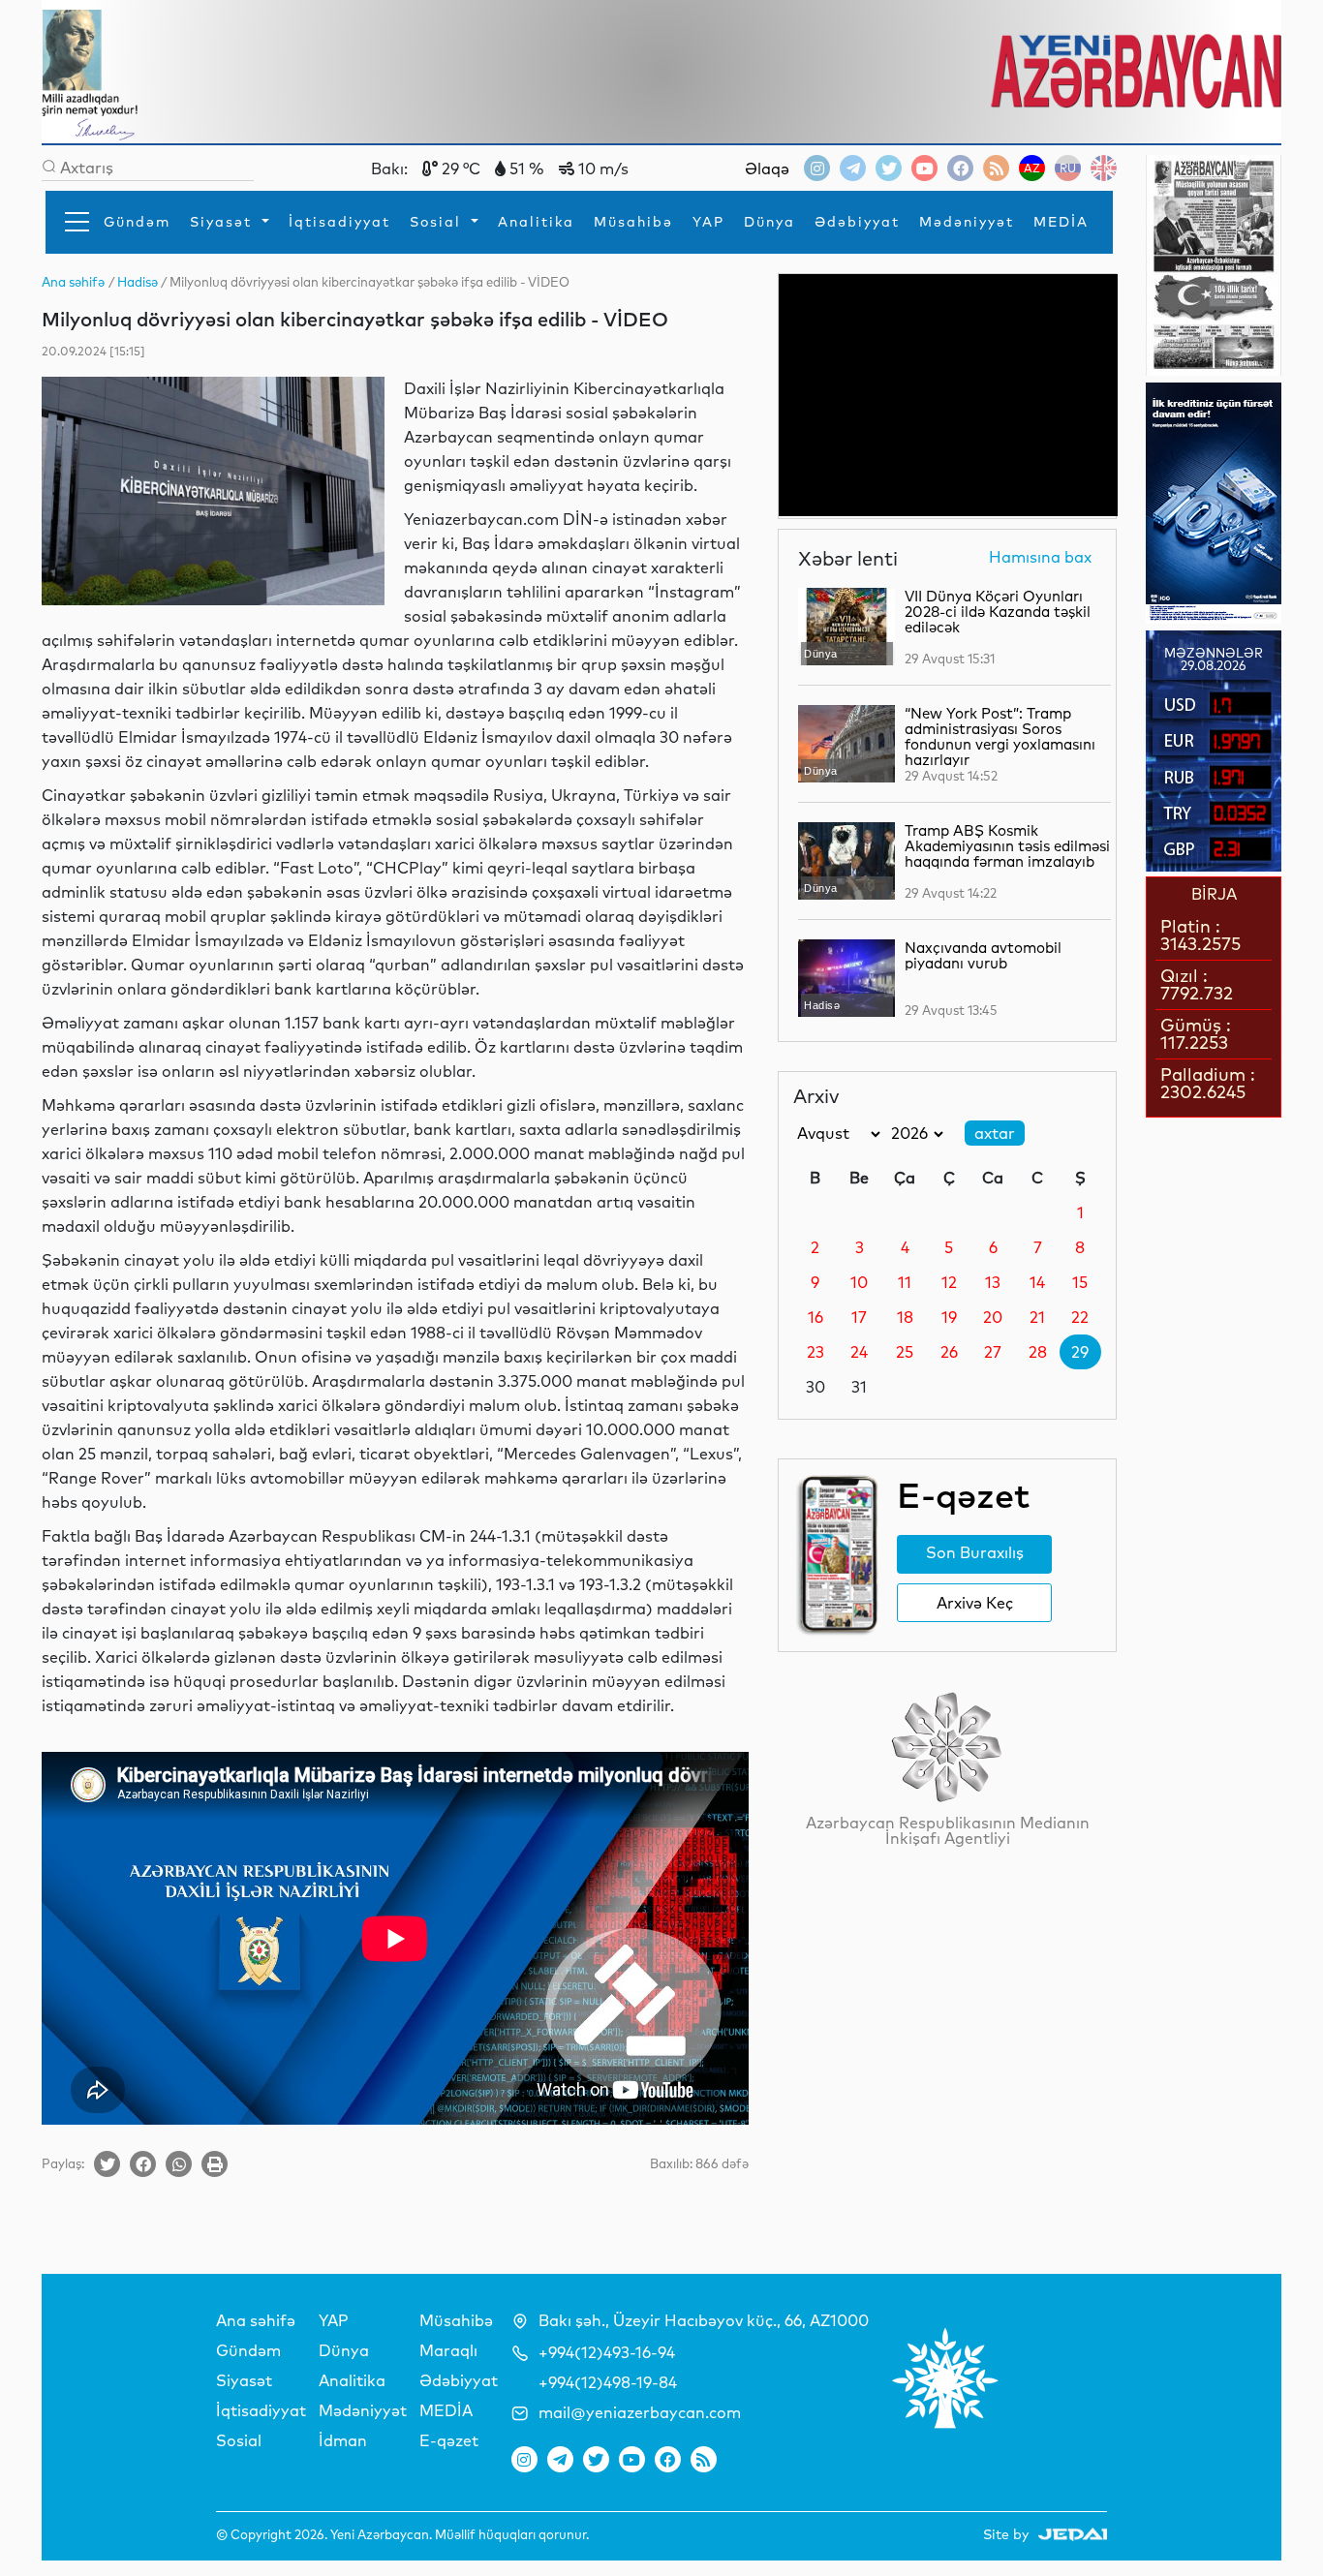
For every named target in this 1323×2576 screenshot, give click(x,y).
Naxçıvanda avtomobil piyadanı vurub (983, 955)
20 (993, 1317)
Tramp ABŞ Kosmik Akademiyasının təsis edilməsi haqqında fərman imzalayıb (1007, 846)
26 (949, 1352)
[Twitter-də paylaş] (107, 2164)
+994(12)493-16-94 (607, 2352)
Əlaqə (767, 169)
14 (1037, 1282)
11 (905, 1282)
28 (1038, 1352)
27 (993, 1352)
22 (1080, 1317)
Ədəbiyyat (857, 222)
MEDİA (1061, 222)
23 (815, 1352)
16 (815, 1317)
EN (1104, 168)
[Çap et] (215, 2164)
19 (949, 1317)
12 (949, 1282)
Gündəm (137, 222)
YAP (708, 222)
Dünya (769, 222)
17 (859, 1317)
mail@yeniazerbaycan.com (640, 2412)
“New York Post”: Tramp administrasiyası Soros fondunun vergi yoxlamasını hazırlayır (1000, 736)
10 (859, 1282)
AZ (1032, 168)
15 (1080, 1282)
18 (905, 1317)
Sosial (438, 222)
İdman (343, 2440)
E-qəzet (449, 2440)
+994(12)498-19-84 (608, 2382)
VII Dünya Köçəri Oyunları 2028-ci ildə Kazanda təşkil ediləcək (998, 612)
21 (1037, 1317)
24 (859, 1352)
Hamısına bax (1040, 558)
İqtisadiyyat (339, 222)
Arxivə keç (975, 1603)
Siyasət (224, 222)
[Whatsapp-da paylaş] (179, 2164)
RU (1068, 168)
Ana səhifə (256, 2320)
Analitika (536, 222)
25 (905, 1352)
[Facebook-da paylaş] (143, 2164)
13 (993, 1282)
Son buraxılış (975, 1552)
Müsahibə (633, 222)
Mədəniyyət (967, 222)
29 (1080, 1352)
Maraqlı (448, 2350)
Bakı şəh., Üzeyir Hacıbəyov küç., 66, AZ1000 (704, 2320)
